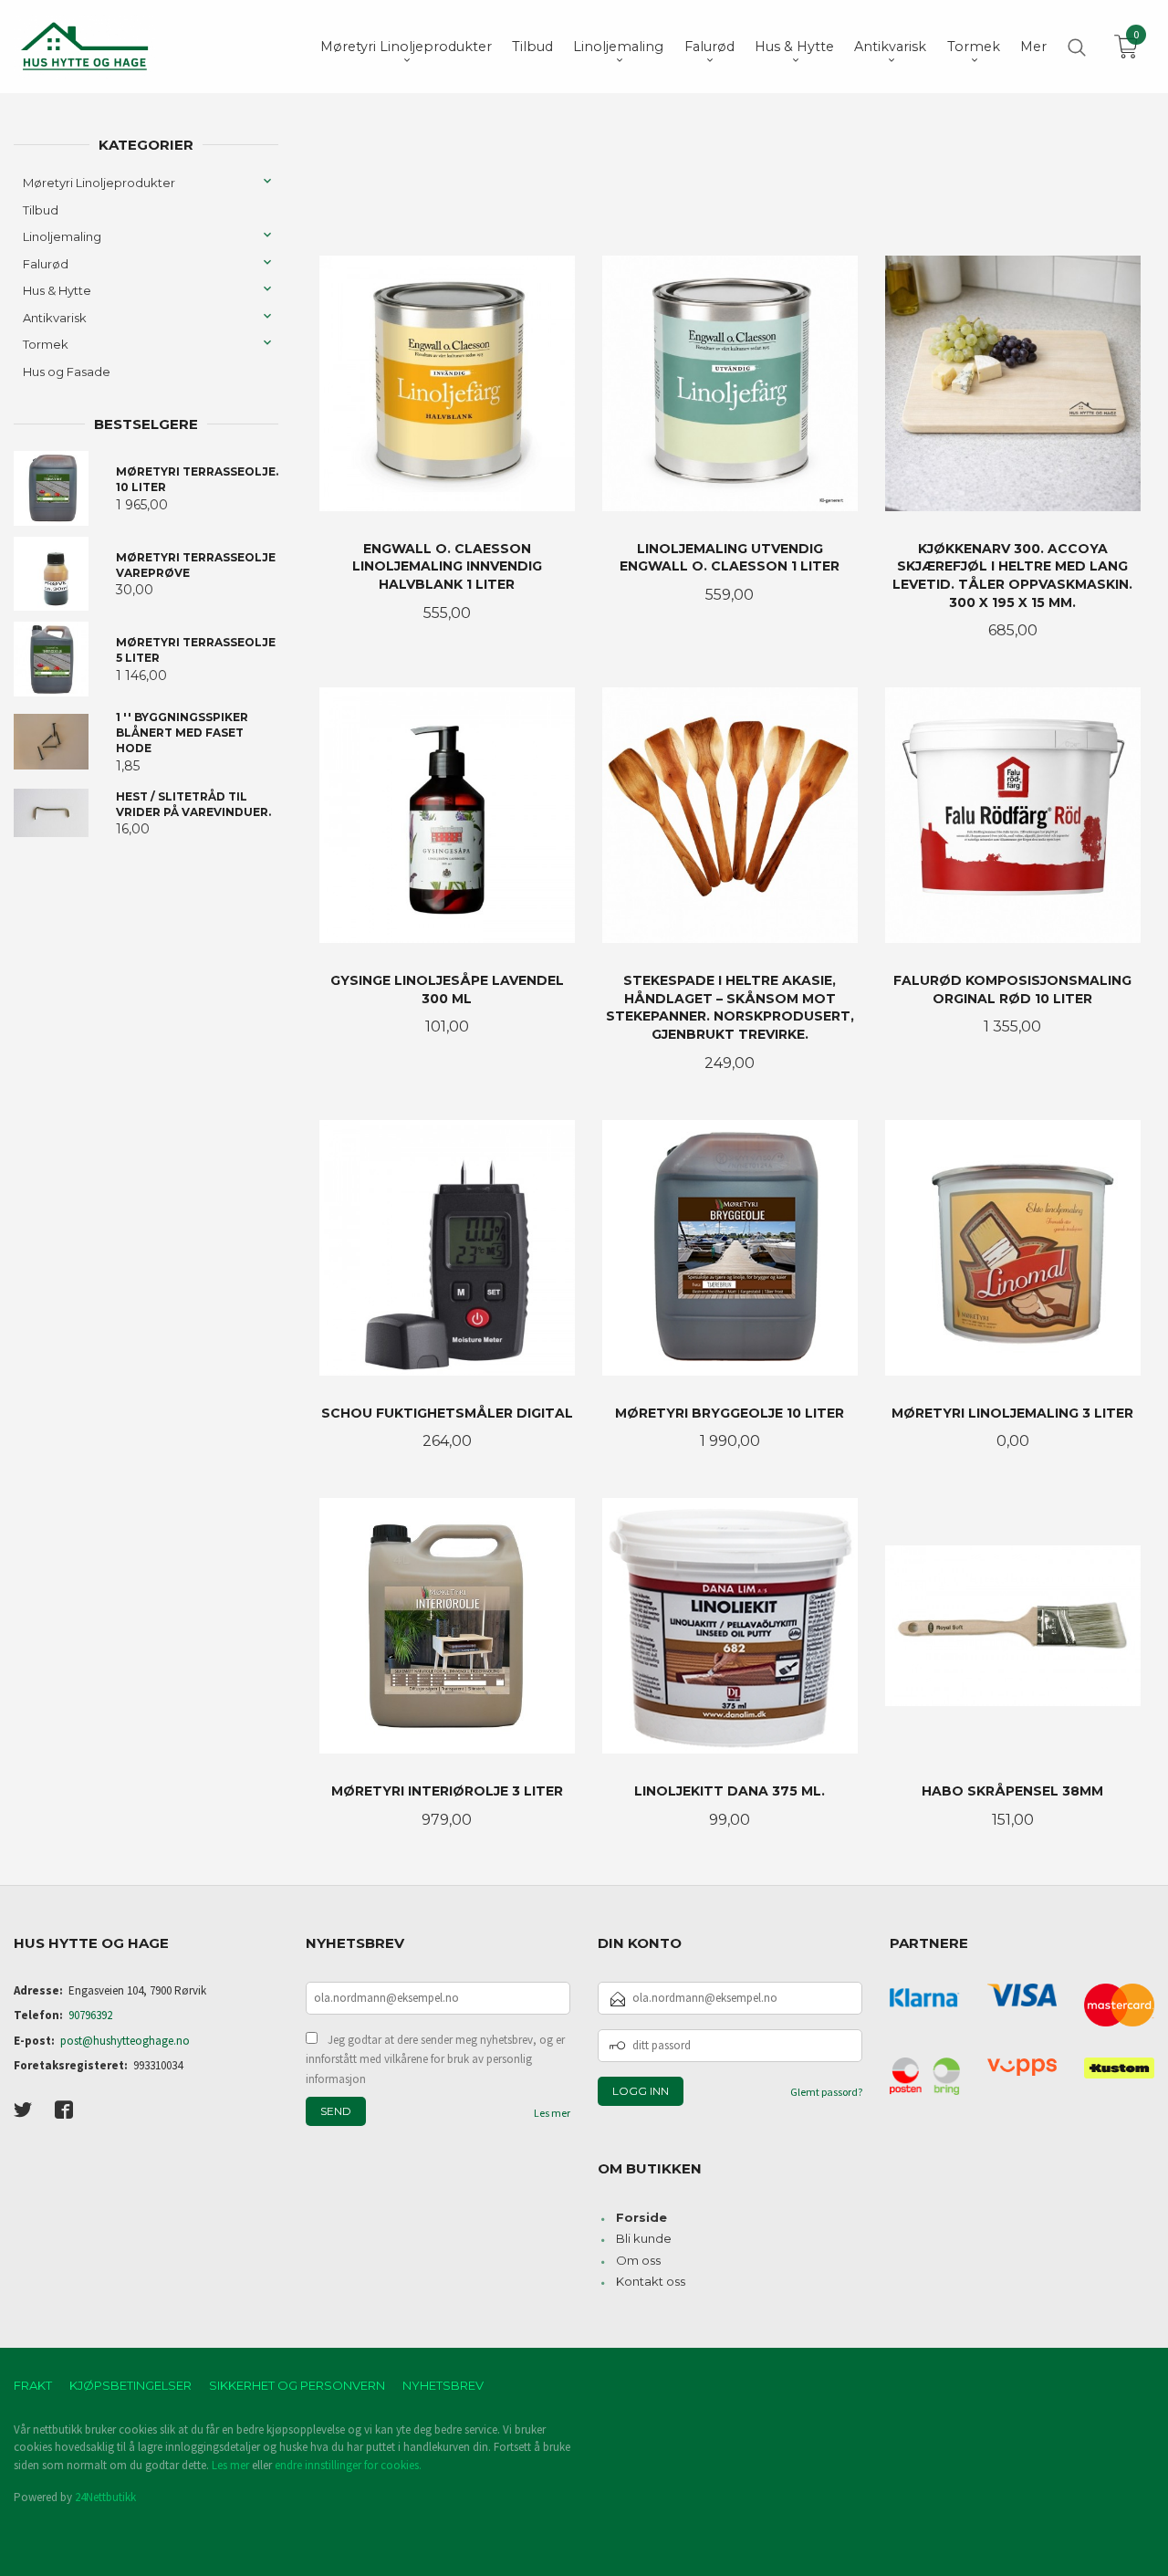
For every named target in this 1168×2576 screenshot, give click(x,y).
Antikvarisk (55, 318)
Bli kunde (644, 2238)
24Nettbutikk (105, 2497)
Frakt (33, 2385)
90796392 (90, 2015)
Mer (1033, 47)
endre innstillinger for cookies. (348, 2465)
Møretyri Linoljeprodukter (99, 183)
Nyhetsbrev (443, 2385)
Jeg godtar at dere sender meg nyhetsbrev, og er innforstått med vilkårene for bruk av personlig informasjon (435, 2059)
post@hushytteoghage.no (125, 2041)
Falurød (46, 264)
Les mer (552, 2113)
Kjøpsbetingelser (130, 2385)
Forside (641, 2217)
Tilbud (41, 210)
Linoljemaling (62, 236)
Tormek (46, 344)
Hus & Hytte (57, 290)
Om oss (638, 2260)
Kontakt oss (651, 2281)
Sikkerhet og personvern (297, 2385)
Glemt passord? (826, 2092)
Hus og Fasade (67, 372)
